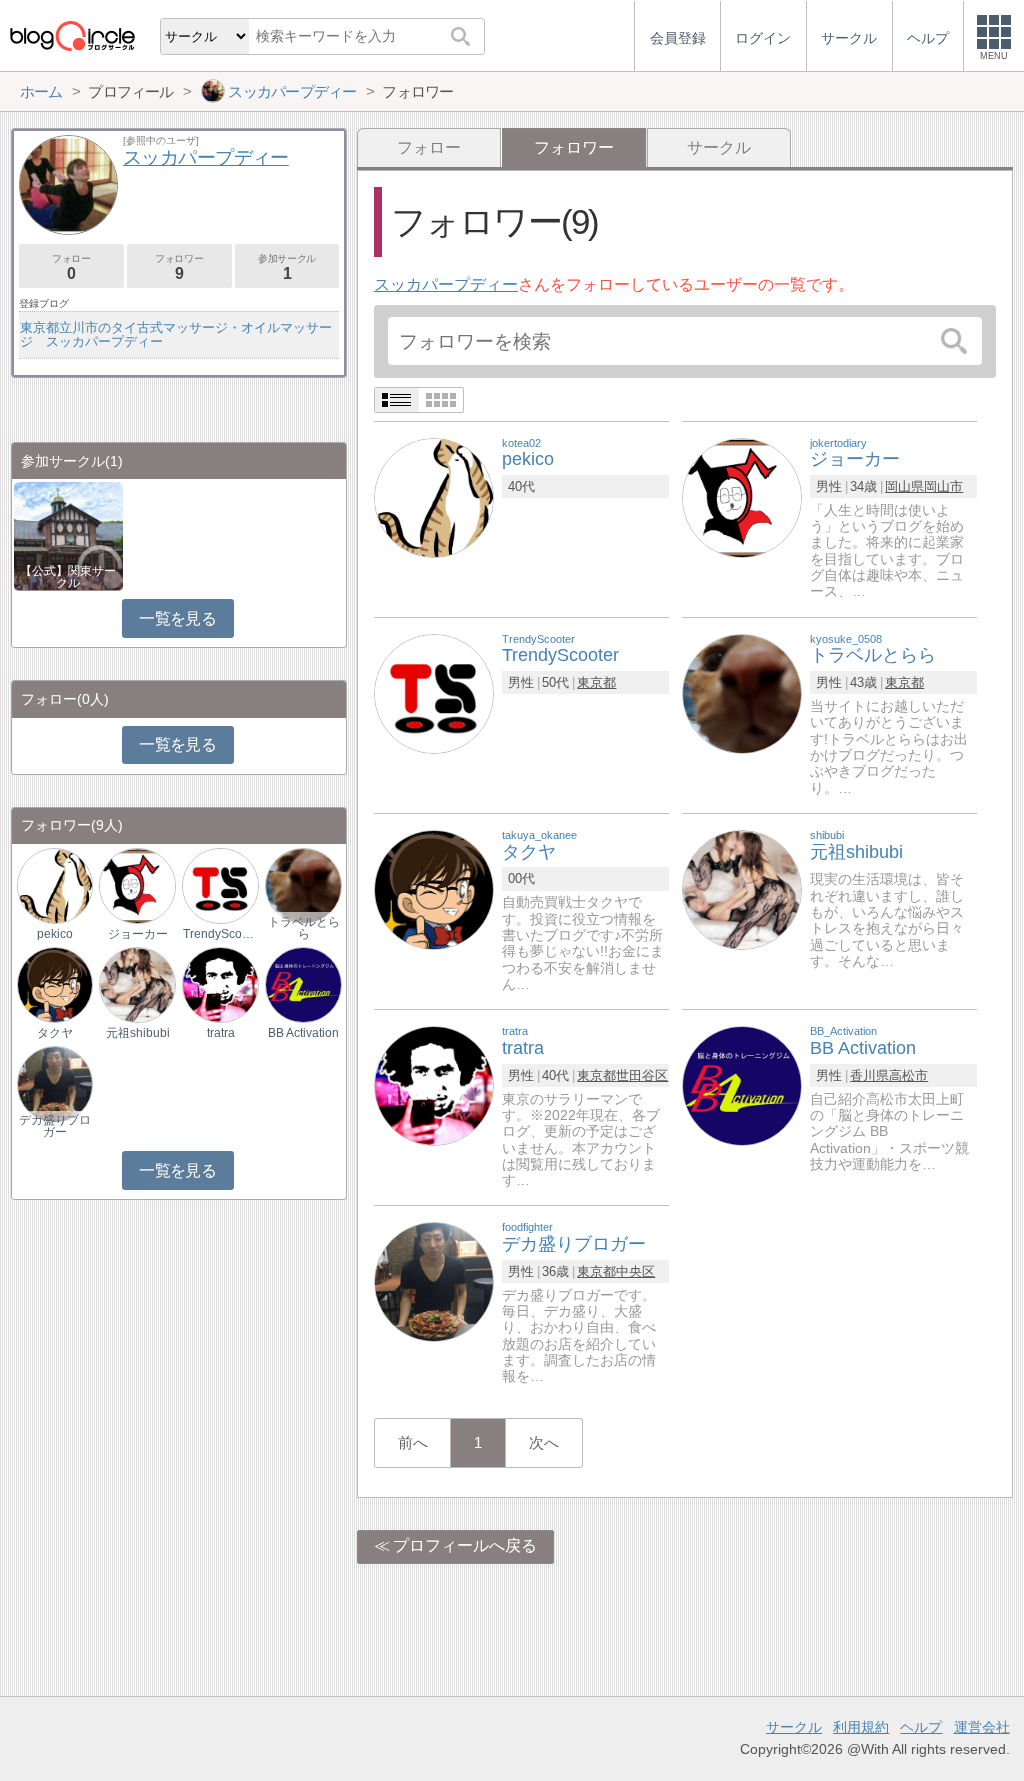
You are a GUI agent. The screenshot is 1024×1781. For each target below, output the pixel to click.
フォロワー (179, 267)
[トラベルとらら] (742, 692)
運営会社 (982, 1727)
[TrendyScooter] (434, 692)
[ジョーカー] (742, 496)
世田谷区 (642, 1075)
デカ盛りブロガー (55, 1126)
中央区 (635, 1271)
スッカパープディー (446, 284)
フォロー (429, 147)
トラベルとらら (304, 928)
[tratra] (434, 1084)
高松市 (908, 1075)
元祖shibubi (138, 1033)
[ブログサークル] (72, 35)
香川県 (869, 1075)
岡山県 (904, 486)
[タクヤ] (434, 888)
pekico (55, 934)
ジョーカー (138, 934)
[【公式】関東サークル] (68, 534)
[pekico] (434, 496)
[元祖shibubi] (742, 888)
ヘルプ (921, 1727)
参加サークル (287, 267)
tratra (221, 1033)
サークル (719, 147)
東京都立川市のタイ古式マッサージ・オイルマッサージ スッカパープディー (176, 334)
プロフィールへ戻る (465, 1545)
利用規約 (861, 1727)
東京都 (596, 682)
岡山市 (943, 486)
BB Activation (303, 1033)
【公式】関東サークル (68, 577)
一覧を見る (177, 618)
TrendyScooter (220, 934)
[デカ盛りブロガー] (434, 1281)
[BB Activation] (742, 1084)
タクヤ (55, 1033)
